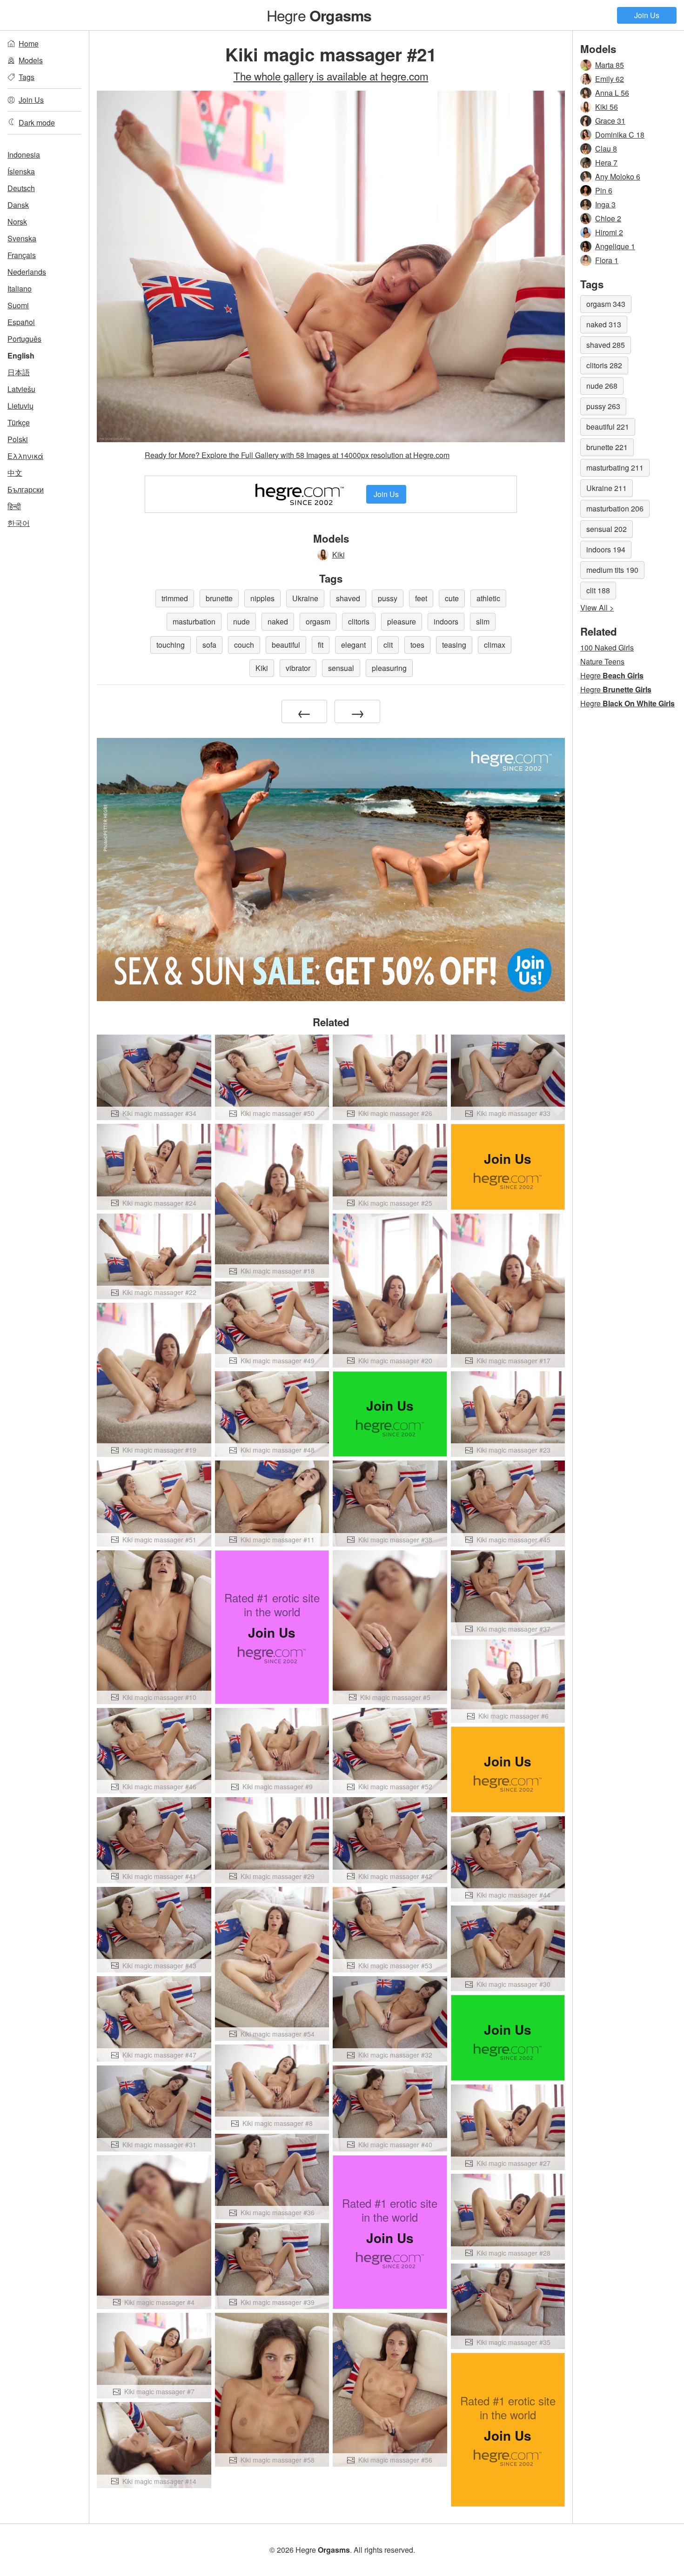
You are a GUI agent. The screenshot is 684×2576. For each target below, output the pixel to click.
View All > (597, 607)
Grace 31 (610, 121)
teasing (454, 645)
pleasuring (389, 668)
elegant (353, 645)
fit (321, 645)
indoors (446, 621)
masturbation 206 (615, 508)
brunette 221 (607, 447)
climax (495, 645)
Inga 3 (605, 204)
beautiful (286, 645)
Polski (18, 439)
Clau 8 (606, 149)
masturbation (194, 621)
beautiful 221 (608, 427)
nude (241, 621)
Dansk (18, 205)
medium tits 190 (612, 570)
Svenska (22, 238)
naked (278, 621)
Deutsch (21, 188)
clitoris (359, 621)
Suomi (18, 305)
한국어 (19, 523)
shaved (348, 598)
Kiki (339, 554)
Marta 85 (610, 65)
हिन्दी (14, 506)
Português (24, 339)
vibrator (298, 668)
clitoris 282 (604, 365)
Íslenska (21, 171)
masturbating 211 (615, 468)
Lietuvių (20, 406)
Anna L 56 (612, 93)
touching (171, 645)
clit (388, 645)
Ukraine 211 (607, 488)
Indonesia (24, 155)
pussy (388, 598)
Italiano (20, 289)
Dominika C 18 (620, 135)
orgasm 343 (606, 304)
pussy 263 (603, 406)
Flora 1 (607, 260)
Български (26, 489)
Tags (27, 77)
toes (417, 645)
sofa (209, 645)
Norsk (17, 222)
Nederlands (27, 272)
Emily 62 (610, 79)
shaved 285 (606, 345)
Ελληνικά (25, 456)
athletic (488, 598)
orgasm (318, 621)
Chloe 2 (608, 218)
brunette (219, 598)
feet (421, 598)
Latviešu (21, 389)
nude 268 (602, 386)
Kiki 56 (607, 107)
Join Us (647, 15)
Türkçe (19, 422)
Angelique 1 (615, 246)
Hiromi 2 (609, 232)
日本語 (19, 372)
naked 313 (604, 324)
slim (483, 621)
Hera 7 (606, 163)
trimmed (175, 598)
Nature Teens (602, 661)
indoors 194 (606, 549)
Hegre (319, 15)
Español (21, 322)
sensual (341, 668)
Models (31, 60)
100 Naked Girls (607, 647)
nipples (262, 598)
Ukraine (305, 598)
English (21, 355)
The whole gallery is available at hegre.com (331, 76)
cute (452, 598)
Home (29, 43)
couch (244, 645)
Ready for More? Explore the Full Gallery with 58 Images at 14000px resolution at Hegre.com (297, 455)
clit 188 (598, 590)
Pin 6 (604, 190)
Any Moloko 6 (618, 176)
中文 (15, 473)
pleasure (402, 621)
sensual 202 (607, 529)
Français (22, 255)
